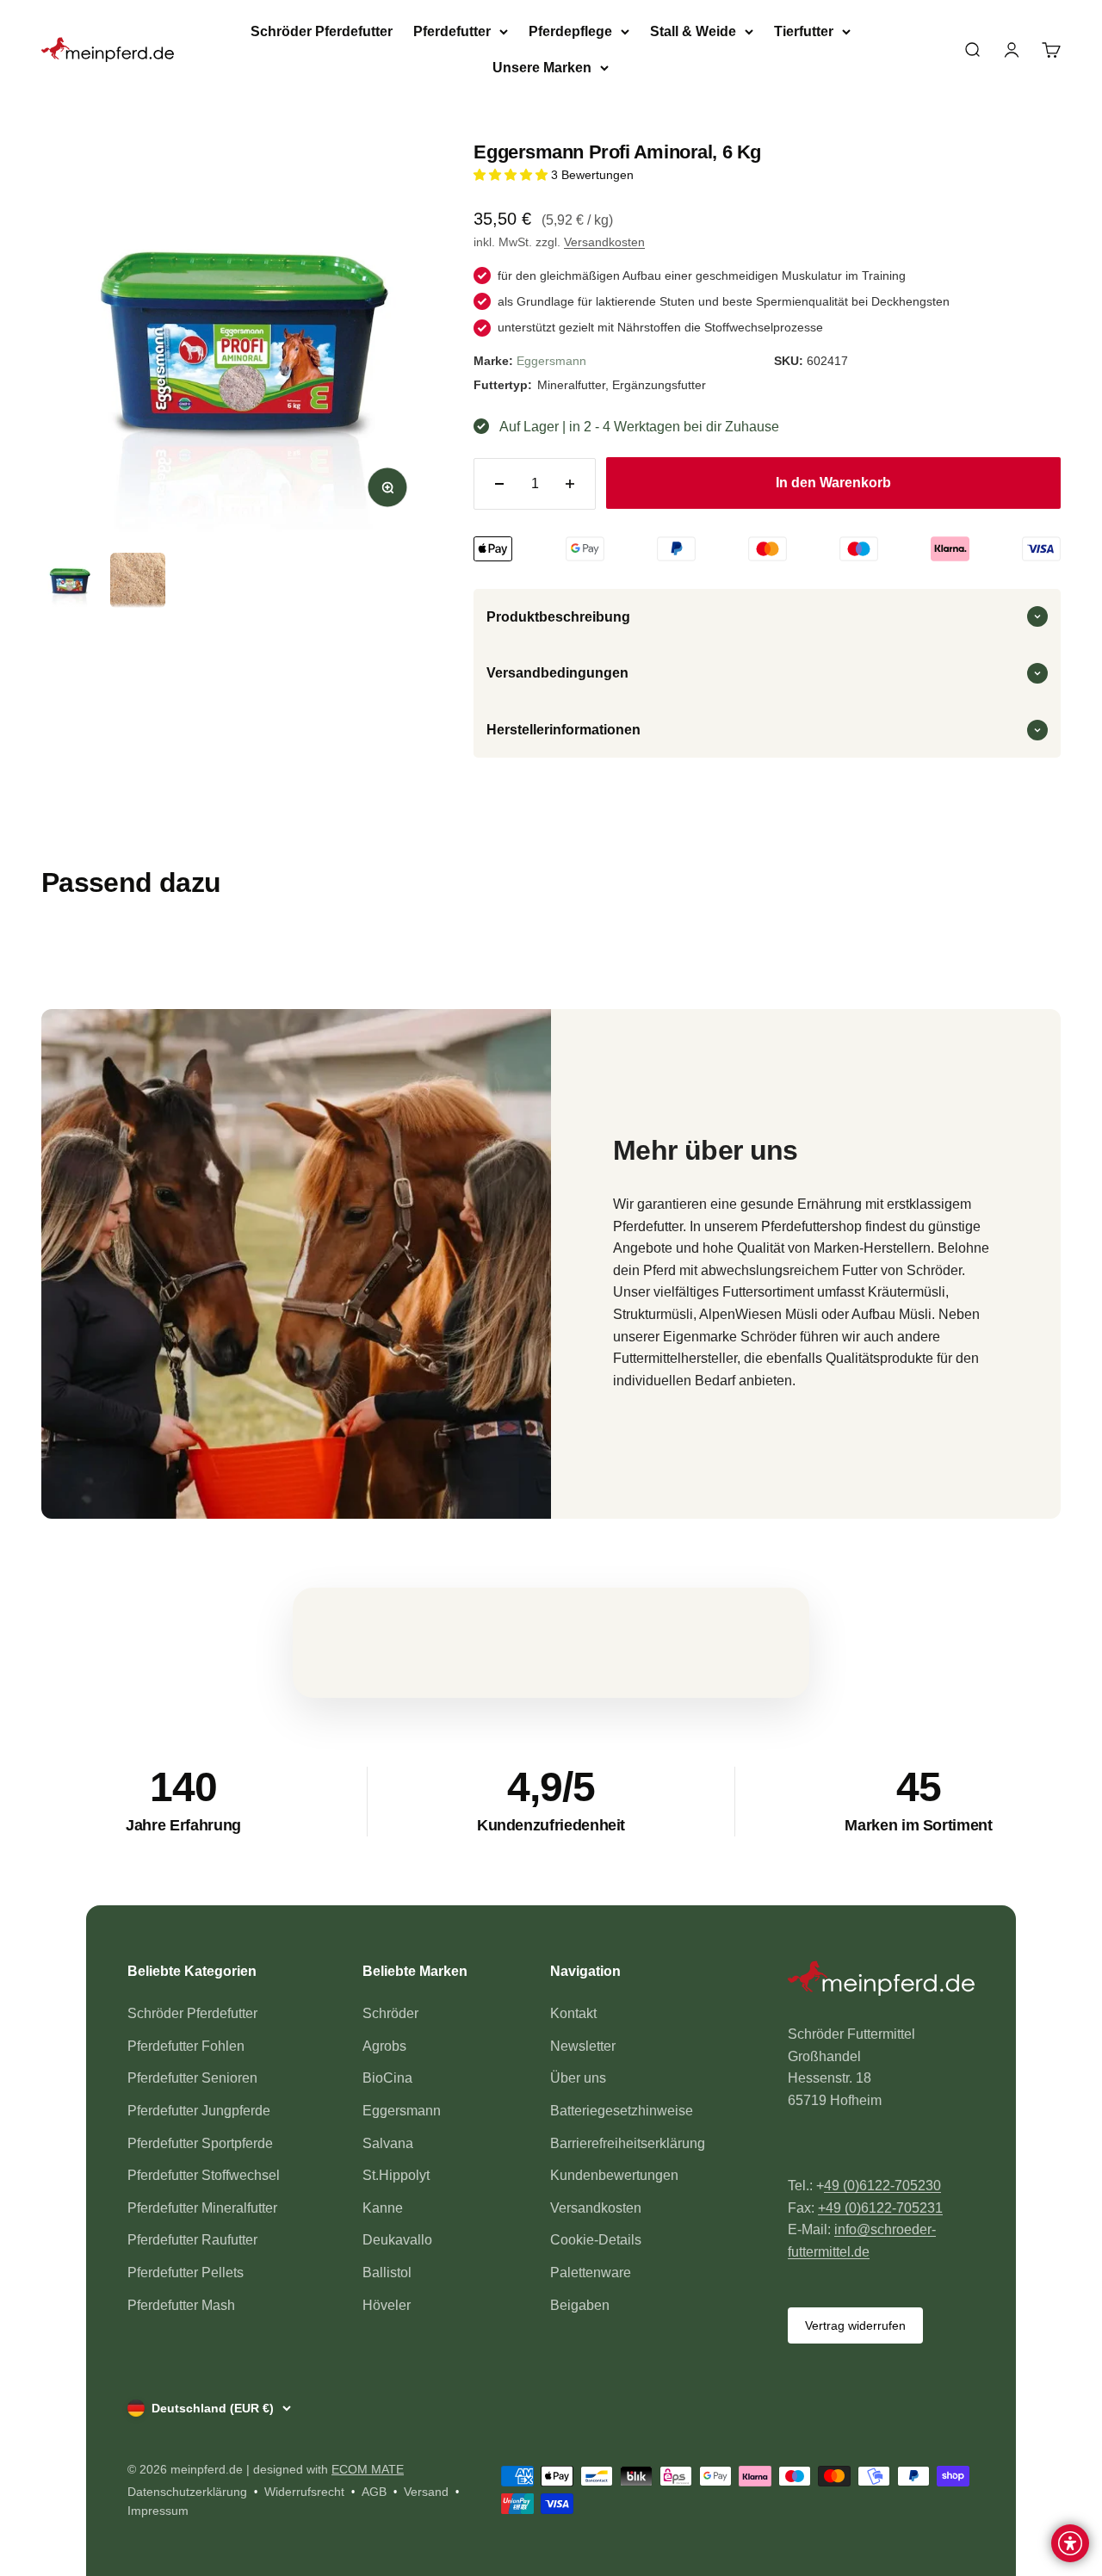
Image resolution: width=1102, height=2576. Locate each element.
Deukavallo (397, 2240)
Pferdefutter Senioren (192, 2078)
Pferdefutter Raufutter (192, 2240)
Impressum (158, 2511)
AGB (374, 2492)
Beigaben (580, 2305)
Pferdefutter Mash (181, 2305)
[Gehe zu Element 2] (138, 580)
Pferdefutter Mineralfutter (202, 2208)
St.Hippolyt (396, 2175)
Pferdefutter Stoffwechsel (204, 2175)
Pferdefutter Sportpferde (200, 2143)
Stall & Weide (693, 31)
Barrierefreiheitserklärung (628, 2143)
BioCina (387, 2078)
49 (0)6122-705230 (882, 2186)
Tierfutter (804, 31)
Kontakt (573, 2013)
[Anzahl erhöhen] (570, 484)
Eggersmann (551, 361)
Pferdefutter (452, 31)
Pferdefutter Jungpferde (199, 2111)
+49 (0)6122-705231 (880, 2208)
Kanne (383, 2208)
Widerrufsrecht (304, 2492)
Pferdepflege (570, 31)
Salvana (388, 2143)
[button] (512, 175)
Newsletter (583, 2046)
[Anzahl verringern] (499, 484)
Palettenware (591, 2273)
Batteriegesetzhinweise (622, 2111)
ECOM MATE (368, 2469)
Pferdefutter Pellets (186, 2273)
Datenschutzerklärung (187, 2492)
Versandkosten (604, 242)
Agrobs (384, 2046)
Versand (426, 2492)
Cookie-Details (596, 2240)
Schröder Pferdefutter (322, 31)
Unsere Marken (542, 68)
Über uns (578, 2078)
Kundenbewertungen (614, 2175)
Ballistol (387, 2273)
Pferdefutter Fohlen (186, 2046)
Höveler (387, 2305)
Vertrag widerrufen (855, 2325)
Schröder (390, 2013)
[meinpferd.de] (881, 1982)
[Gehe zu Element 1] (69, 580)
